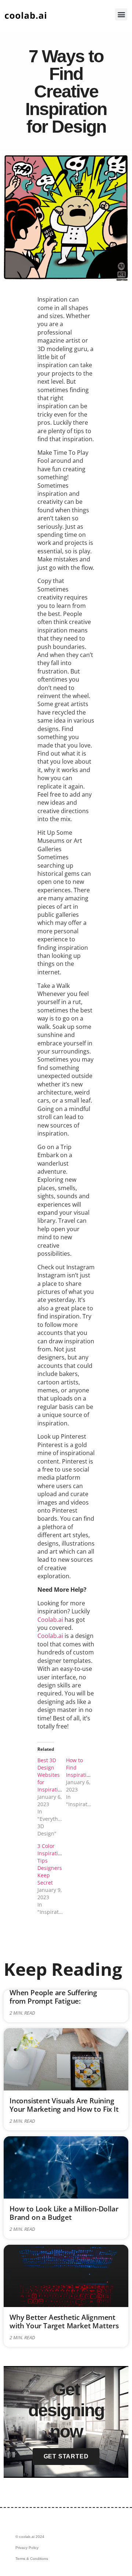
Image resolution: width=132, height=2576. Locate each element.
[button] (121, 14)
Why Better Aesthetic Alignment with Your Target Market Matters (64, 2321)
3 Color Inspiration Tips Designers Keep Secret (51, 1864)
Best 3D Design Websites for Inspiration (51, 1775)
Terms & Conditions (32, 2559)
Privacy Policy (27, 2548)
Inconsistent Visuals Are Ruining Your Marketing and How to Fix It (64, 2105)
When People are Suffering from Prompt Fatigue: (53, 1997)
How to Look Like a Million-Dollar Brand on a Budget (64, 2213)
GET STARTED (66, 2456)
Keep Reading (63, 1969)
